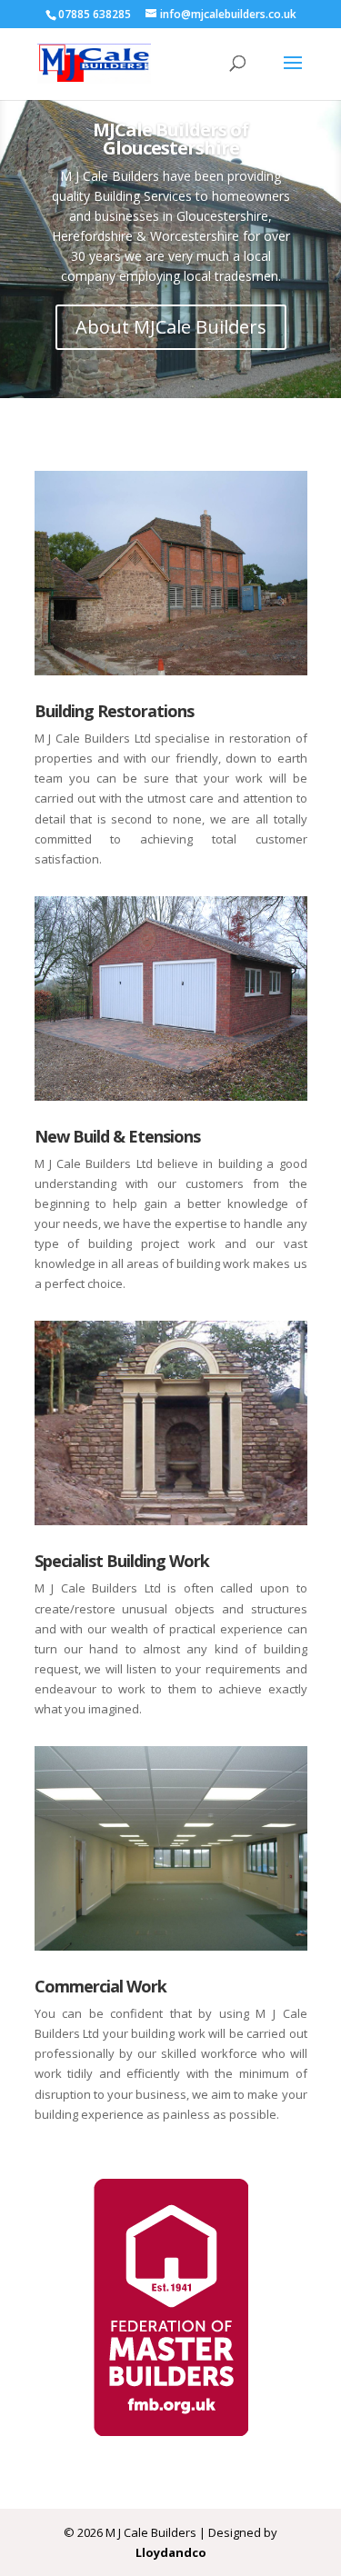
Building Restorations (114, 711)
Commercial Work (100, 1986)
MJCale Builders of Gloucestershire (170, 139)
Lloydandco (171, 2552)
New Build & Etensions (117, 1136)
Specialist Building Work (122, 1561)
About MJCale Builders (171, 327)
